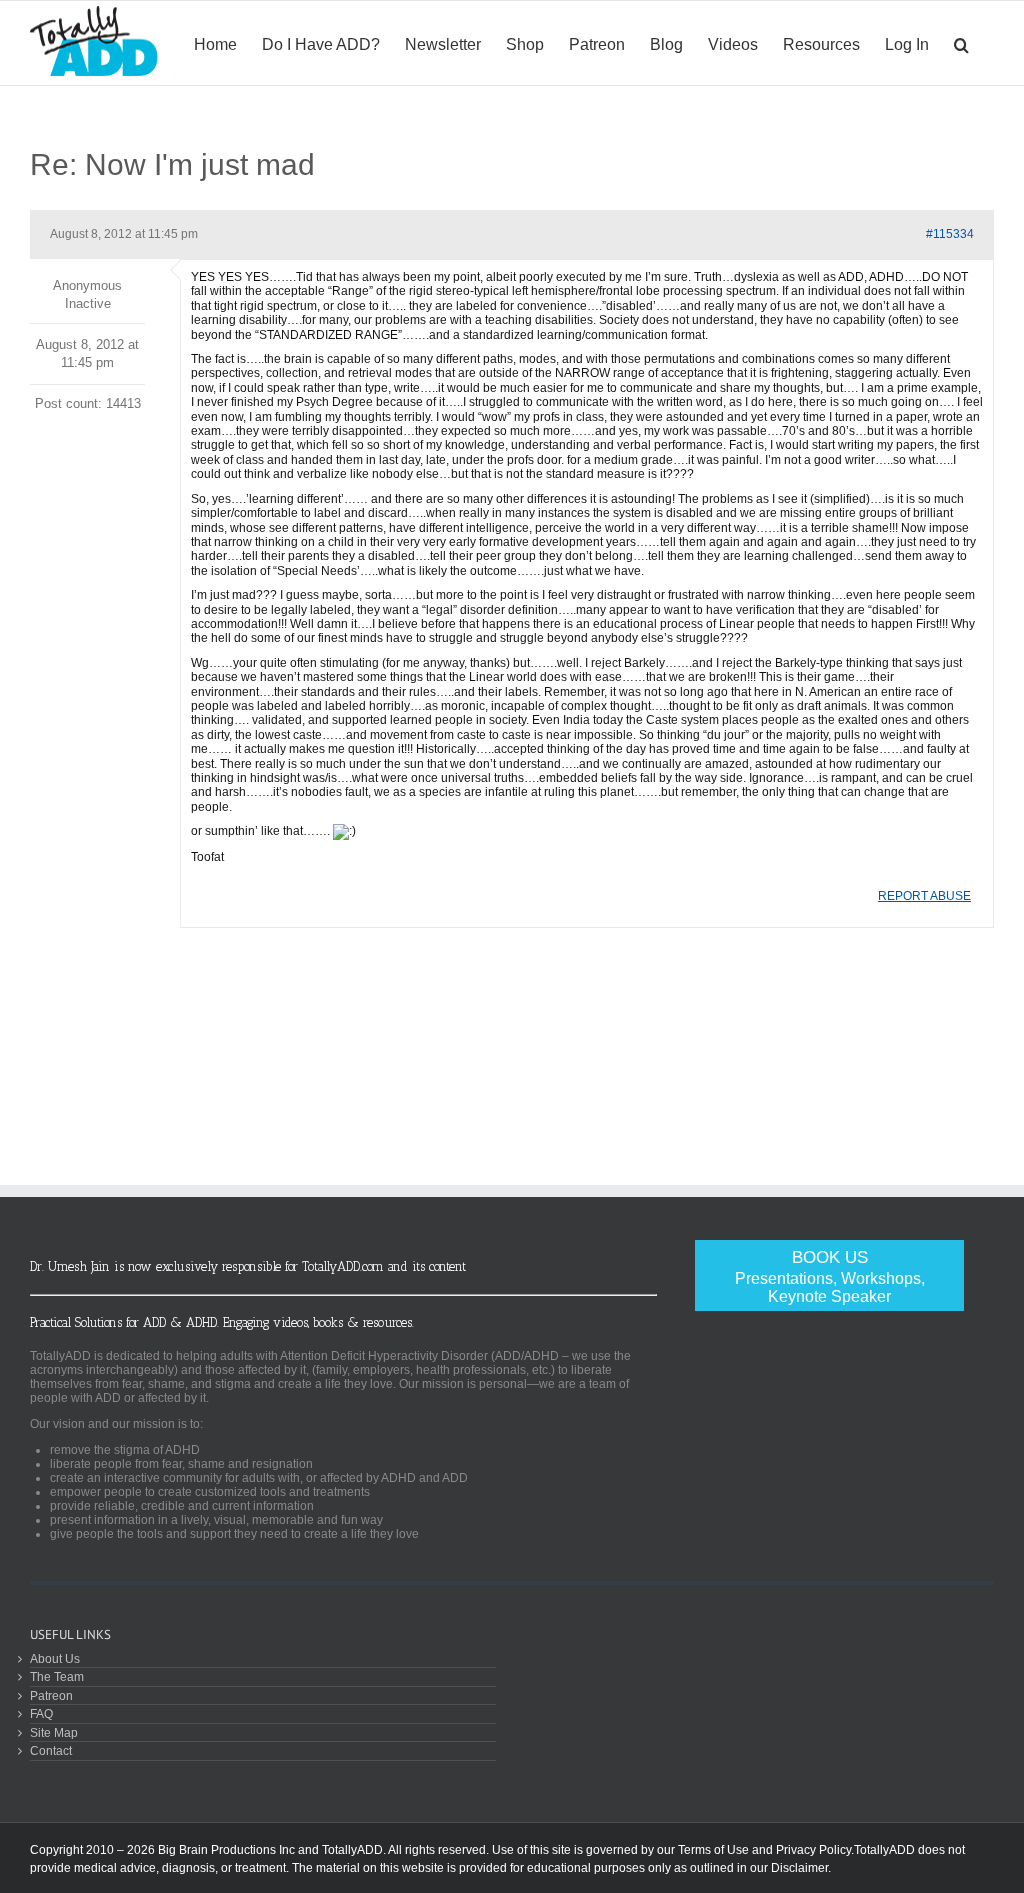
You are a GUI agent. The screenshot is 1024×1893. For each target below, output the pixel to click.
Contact (51, 1750)
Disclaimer (799, 1868)
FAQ (41, 1713)
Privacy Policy (813, 1850)
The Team (57, 1676)
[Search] (961, 43)
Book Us (830, 1276)
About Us (55, 1658)
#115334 (950, 234)
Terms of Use (713, 1850)
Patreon (51, 1695)
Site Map (54, 1732)
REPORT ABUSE (924, 896)
